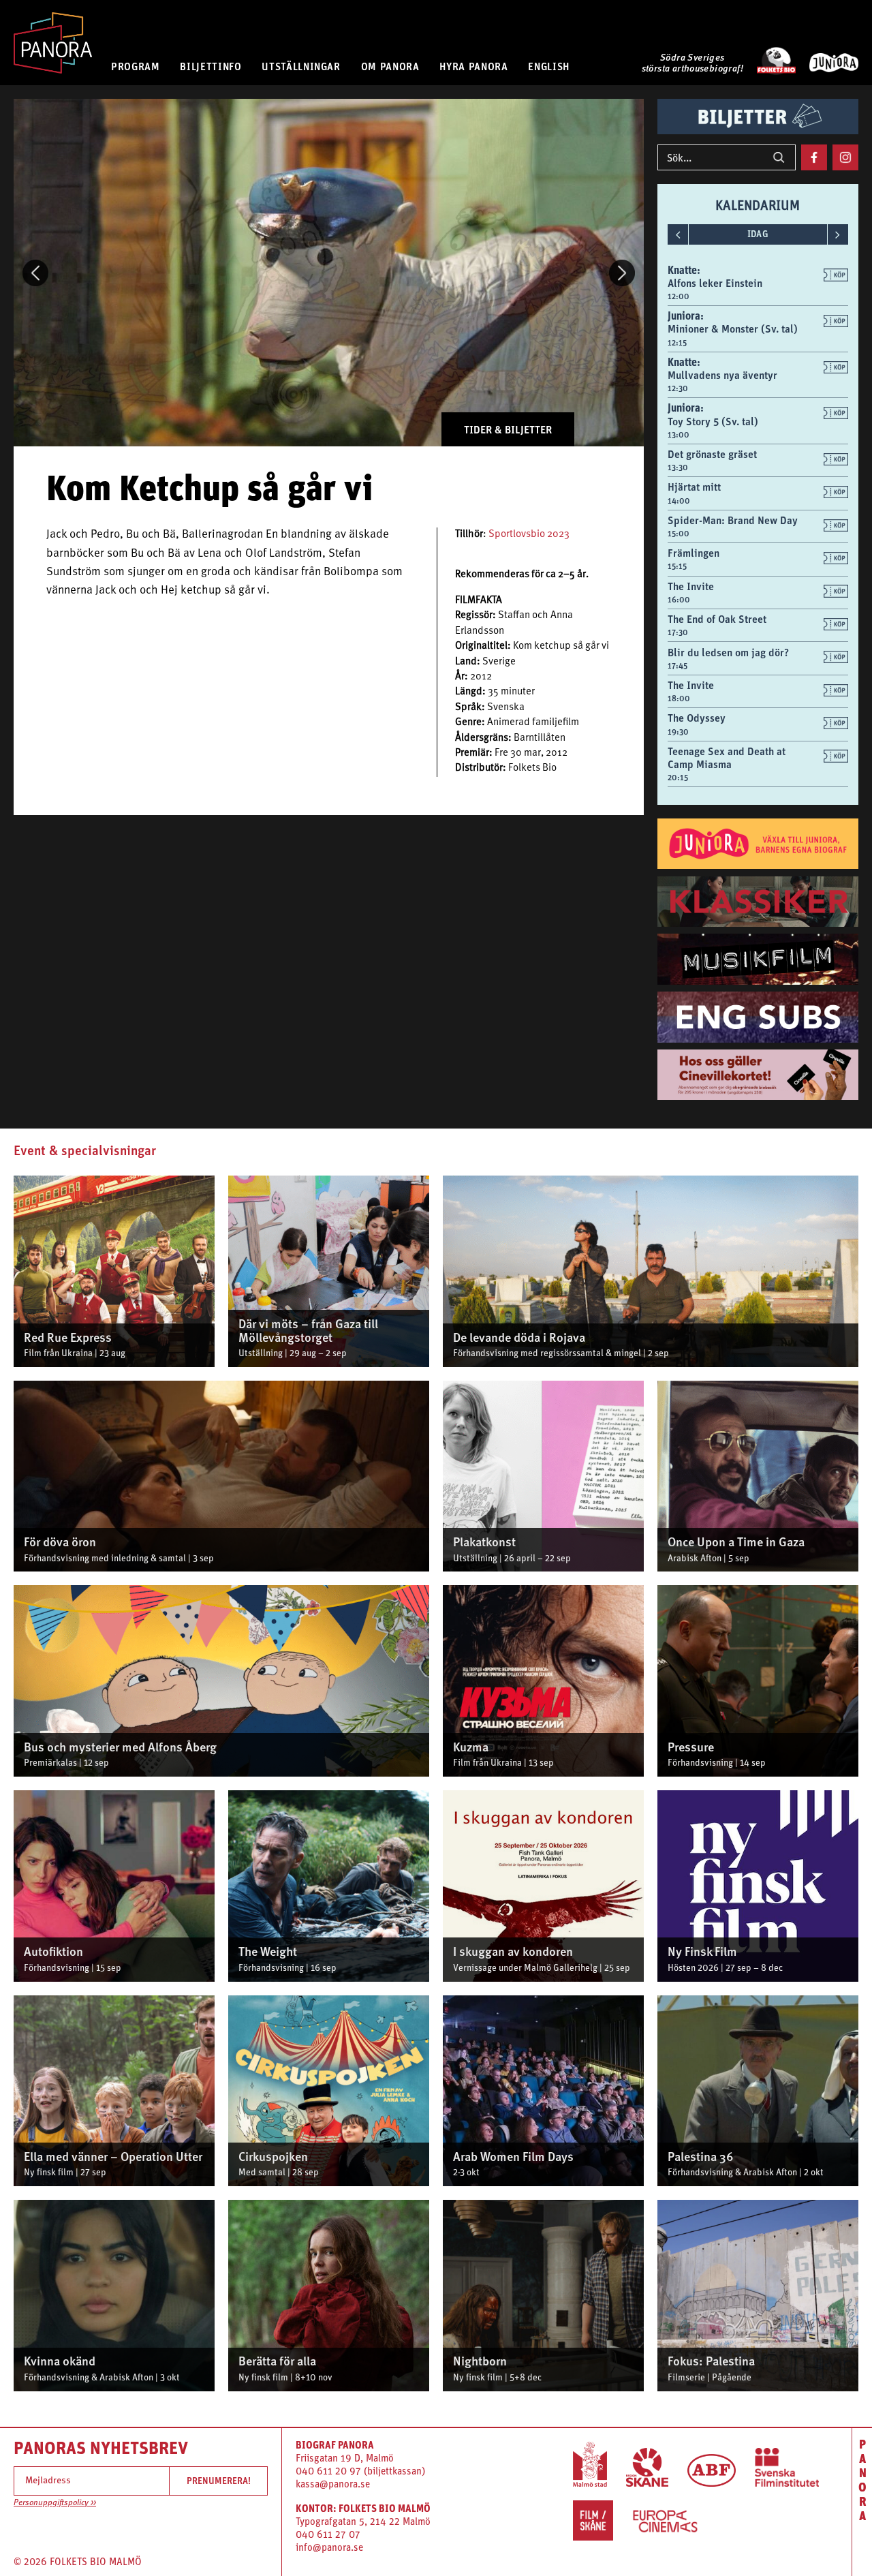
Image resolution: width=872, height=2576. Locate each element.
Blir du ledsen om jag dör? (728, 652)
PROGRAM (135, 66)
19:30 (678, 732)
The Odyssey (697, 718)
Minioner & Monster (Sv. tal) (733, 328)
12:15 (677, 343)
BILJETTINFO (211, 66)
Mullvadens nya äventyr (722, 375)
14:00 (679, 501)
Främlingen (694, 553)
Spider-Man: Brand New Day (733, 520)
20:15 (678, 778)
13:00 (679, 435)
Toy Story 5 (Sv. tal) (713, 421)
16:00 (679, 600)
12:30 (678, 388)
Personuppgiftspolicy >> (55, 2503)
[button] (35, 273)
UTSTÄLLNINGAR (301, 66)
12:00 (679, 296)
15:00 (679, 534)
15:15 (677, 566)
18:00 (679, 699)
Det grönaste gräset (712, 454)
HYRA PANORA (473, 66)
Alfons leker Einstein (715, 283)
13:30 (678, 467)
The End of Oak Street (717, 619)
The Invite (691, 586)
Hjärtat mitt (694, 487)
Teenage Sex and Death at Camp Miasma (727, 757)
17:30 (678, 632)
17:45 (678, 666)
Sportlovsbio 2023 (529, 535)
